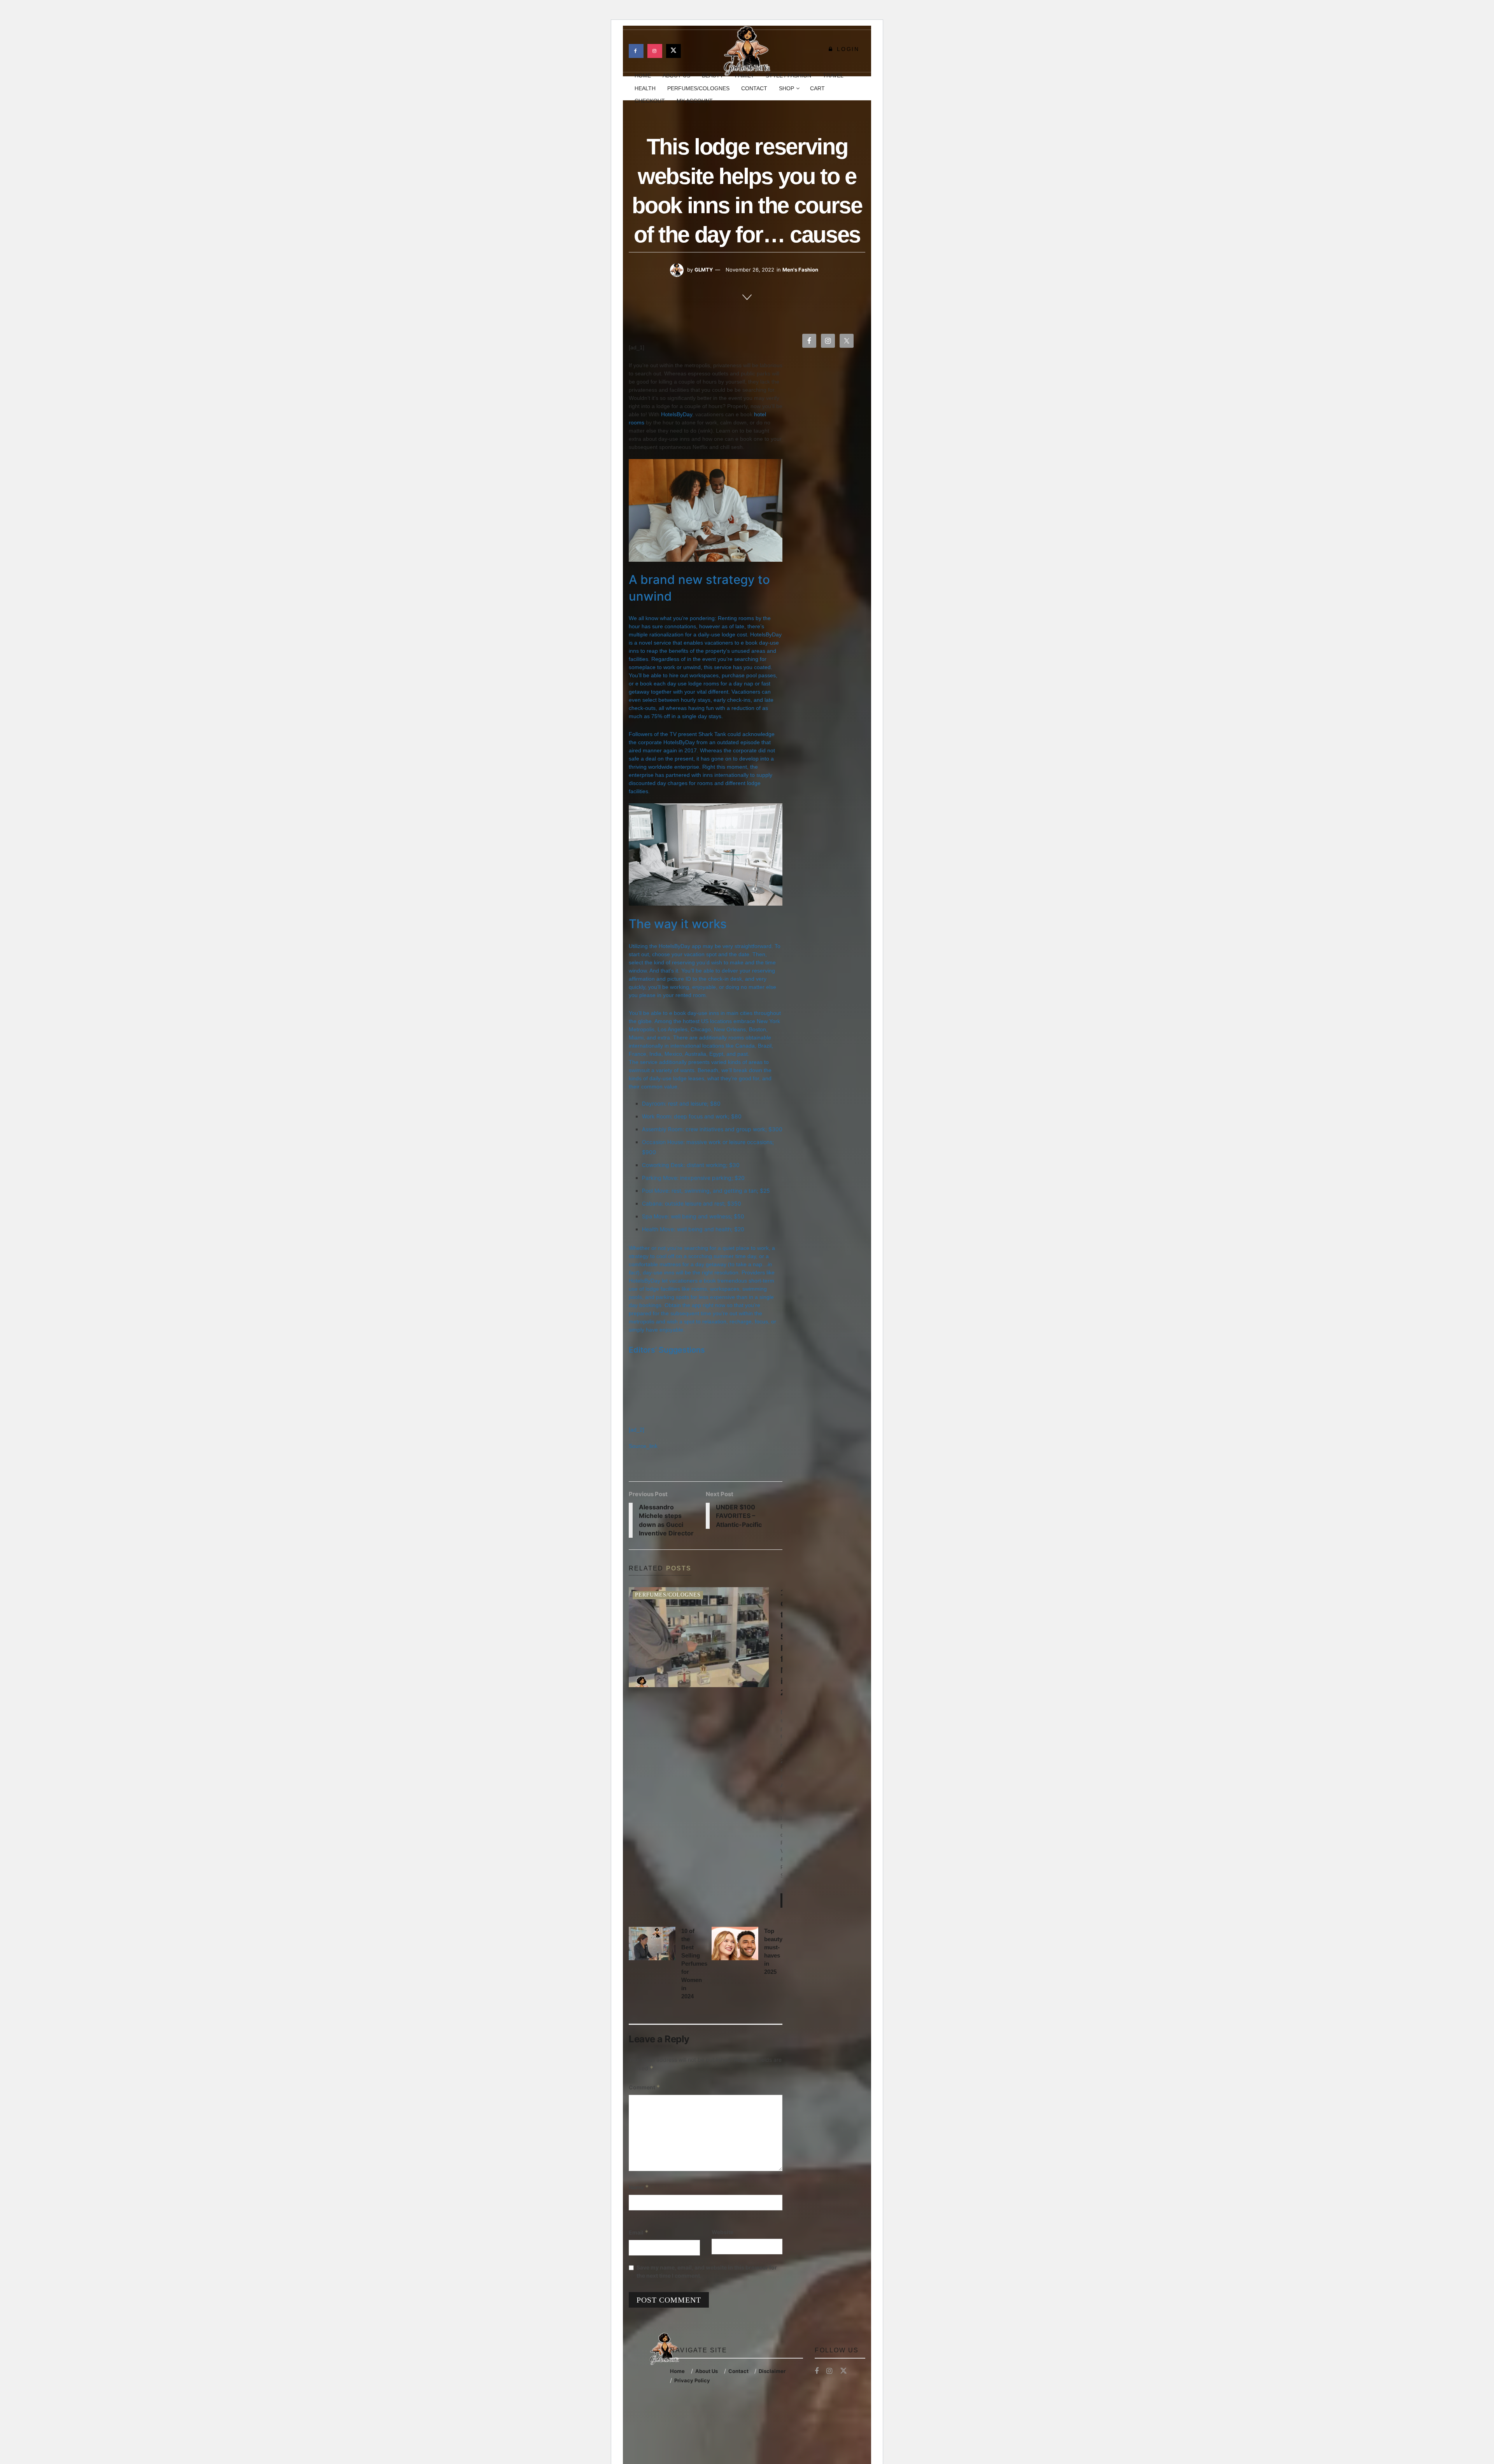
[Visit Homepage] (747, 51)
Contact (754, 88)
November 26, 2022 (750, 270)
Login (847, 49)
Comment (644, 2087)
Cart (817, 88)
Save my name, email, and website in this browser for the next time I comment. (707, 2271)
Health (645, 88)
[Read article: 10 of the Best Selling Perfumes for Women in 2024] (652, 1944)
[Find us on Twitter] (673, 51)
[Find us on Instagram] (655, 51)
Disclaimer (772, 2371)
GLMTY (704, 270)
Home (677, 2371)
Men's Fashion (800, 270)
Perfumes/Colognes (698, 88)
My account (695, 101)
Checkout (650, 101)
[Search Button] (862, 88)
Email (639, 2232)
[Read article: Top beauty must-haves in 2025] (735, 1944)
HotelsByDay (677, 414)
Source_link (643, 1446)
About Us (707, 2371)
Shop (786, 88)
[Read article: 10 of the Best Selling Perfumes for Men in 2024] (699, 1637)
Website (722, 2232)
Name (639, 2187)
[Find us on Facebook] (636, 51)
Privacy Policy (692, 2380)
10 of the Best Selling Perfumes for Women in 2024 (694, 1964)
